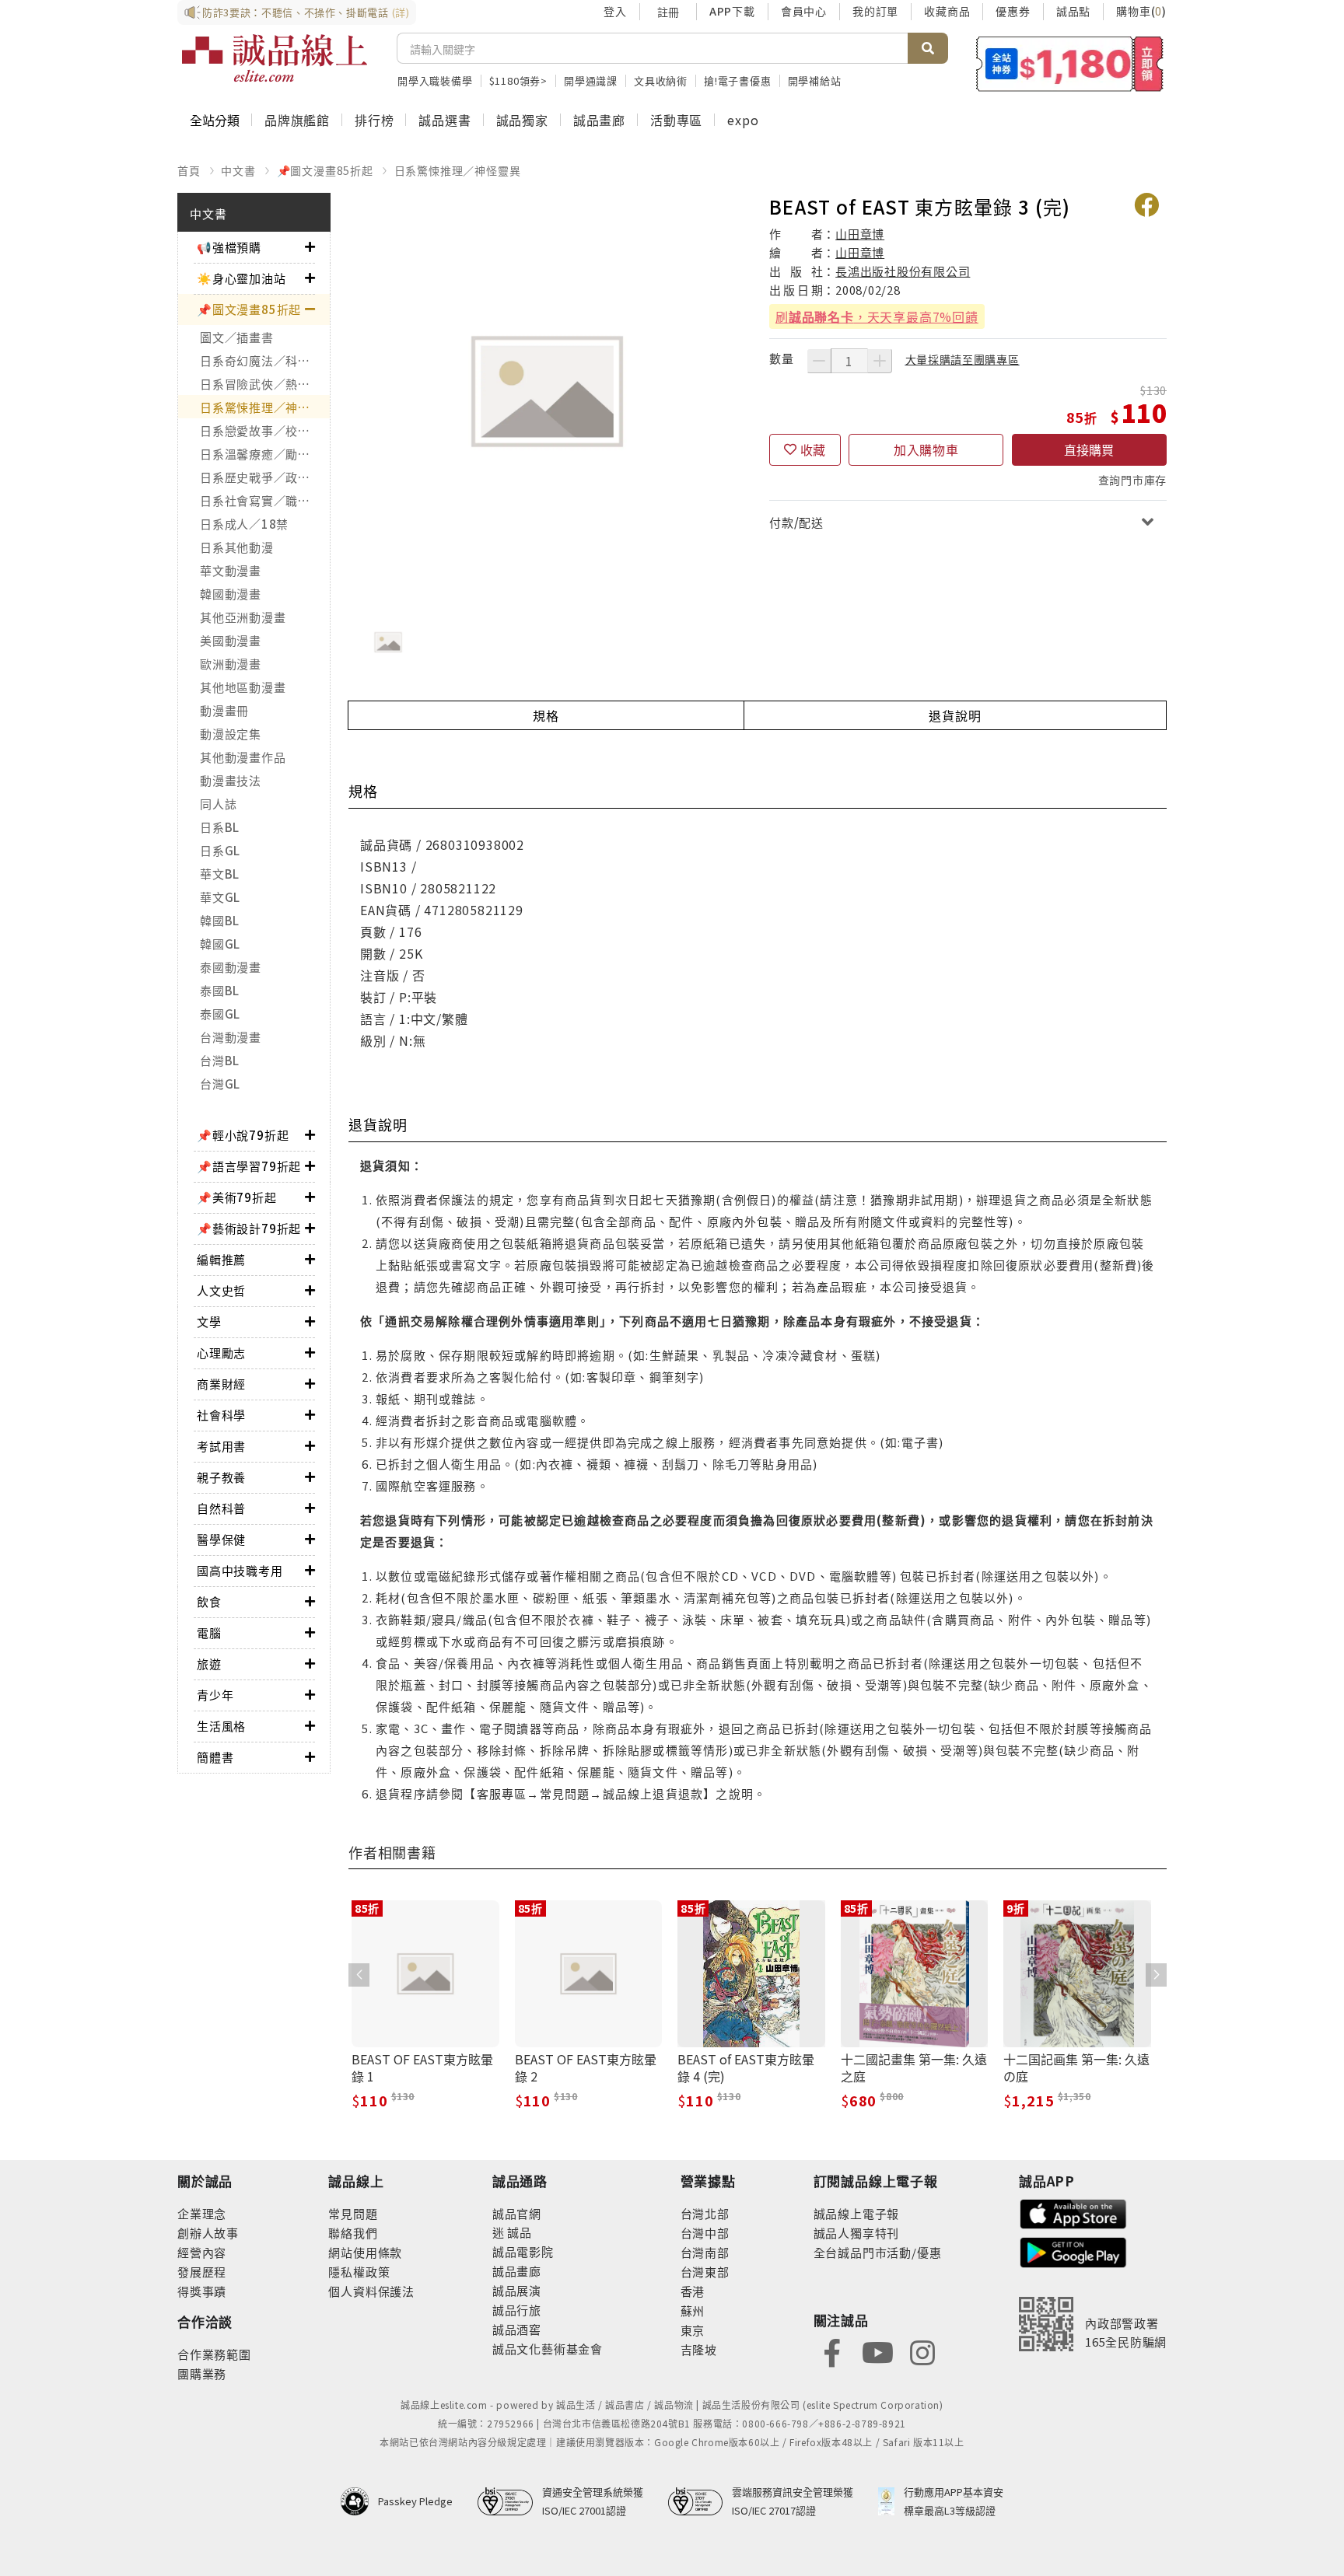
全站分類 (215, 120)
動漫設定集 (231, 734)
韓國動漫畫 (231, 594)
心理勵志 (221, 1353)
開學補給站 (815, 80)
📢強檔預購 (229, 247)
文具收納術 (661, 80)
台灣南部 (705, 2252)
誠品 (518, 2232)
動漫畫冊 (224, 710)
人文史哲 (221, 1290)
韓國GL (220, 944)
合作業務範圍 (214, 2354)
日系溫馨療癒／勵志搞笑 (265, 454)
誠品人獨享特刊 (857, 2233)
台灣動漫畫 (231, 1037)
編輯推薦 (221, 1259)
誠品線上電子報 (857, 2213)
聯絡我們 (353, 2233)
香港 (693, 2291)
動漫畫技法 (231, 780)
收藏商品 (947, 11)
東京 (693, 2330)
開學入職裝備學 (435, 80)
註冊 (668, 12)
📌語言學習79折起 (249, 1166)
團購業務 (202, 2373)
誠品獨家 (522, 120)
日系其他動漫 (237, 547)
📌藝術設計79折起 (249, 1228)
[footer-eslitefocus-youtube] (877, 2351)
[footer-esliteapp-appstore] (1073, 2212)
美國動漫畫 (231, 640)
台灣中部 (705, 2233)
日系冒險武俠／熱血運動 (265, 384)
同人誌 (218, 804)
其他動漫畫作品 (243, 757)
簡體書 (215, 1757)
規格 (546, 715)
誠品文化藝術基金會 (548, 2349)
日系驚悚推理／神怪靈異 (458, 170)
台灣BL (220, 1060)
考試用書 (221, 1446)
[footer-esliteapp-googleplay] (1073, 2251)
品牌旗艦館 (297, 120)
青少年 (215, 1695)
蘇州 (693, 2310)
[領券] (1070, 64)
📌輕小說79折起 (243, 1135)
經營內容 (202, 2252)
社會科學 (221, 1415)
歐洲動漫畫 (231, 664)
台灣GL (220, 1084)
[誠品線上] (275, 58)
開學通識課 (591, 80)
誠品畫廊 (599, 120)
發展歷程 (202, 2272)
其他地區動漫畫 (243, 687)
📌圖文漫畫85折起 (325, 170)
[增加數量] (880, 361)
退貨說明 (955, 715)
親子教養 (221, 1477)
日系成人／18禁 (244, 524)
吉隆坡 (699, 2349)
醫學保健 (221, 1539)
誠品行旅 (517, 2310)
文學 (209, 1321)
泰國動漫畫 (231, 967)
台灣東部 (705, 2272)
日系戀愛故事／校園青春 (265, 430)
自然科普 (221, 1508)
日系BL (220, 827)
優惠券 (1013, 11)
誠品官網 (517, 2213)
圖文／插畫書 (237, 337)
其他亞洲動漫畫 (243, 617)
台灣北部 (705, 2213)
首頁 (189, 170)
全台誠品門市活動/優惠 (878, 2252)
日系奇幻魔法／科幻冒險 (265, 360)
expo (743, 120)
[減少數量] (819, 361)
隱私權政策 (359, 2272)
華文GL (220, 897)
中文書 (238, 170)
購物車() (1141, 11)
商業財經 (221, 1384)
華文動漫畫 (231, 570)
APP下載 (732, 11)
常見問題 (353, 2213)
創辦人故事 (208, 2233)
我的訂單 (875, 11)
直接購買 (1089, 449)
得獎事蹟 (202, 2291)
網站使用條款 (365, 2252)
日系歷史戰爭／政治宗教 (265, 477)
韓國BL (220, 920)
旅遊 (209, 1664)
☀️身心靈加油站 (241, 278)
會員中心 (804, 11)
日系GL (220, 850)
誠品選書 (444, 120)
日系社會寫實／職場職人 (265, 500)
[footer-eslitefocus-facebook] (832, 2351)
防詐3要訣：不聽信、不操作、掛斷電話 (306, 12)
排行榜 (374, 120)
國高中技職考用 (240, 1570)
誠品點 (1073, 11)
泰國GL (220, 1014)
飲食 (209, 1601)
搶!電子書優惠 (738, 80)
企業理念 (202, 2213)
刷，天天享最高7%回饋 (877, 316)
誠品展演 (517, 2290)
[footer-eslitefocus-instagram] (922, 2351)
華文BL (220, 874)
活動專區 (676, 120)
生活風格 (221, 1726)
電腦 (209, 1632)
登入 (615, 11)
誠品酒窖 (517, 2329)
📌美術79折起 (237, 1197)
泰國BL (220, 990)
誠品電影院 (523, 2251)
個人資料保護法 (371, 2291)
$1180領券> (518, 80)
